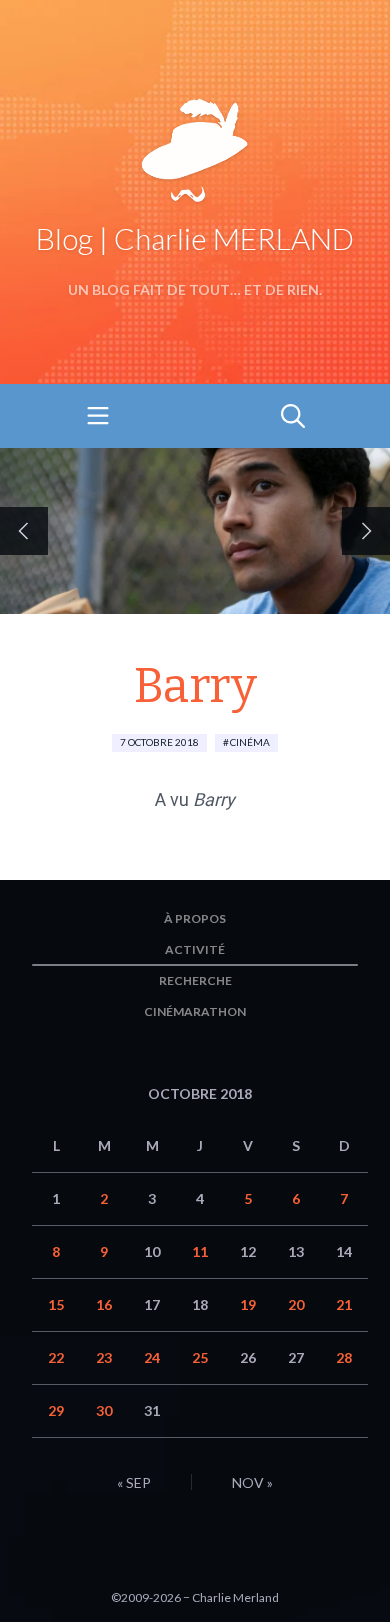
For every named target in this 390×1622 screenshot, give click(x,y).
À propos (195, 918)
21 (344, 1304)
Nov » (252, 1482)
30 (104, 1410)
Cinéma (250, 742)
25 (200, 1357)
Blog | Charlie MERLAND (195, 238)
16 (104, 1304)
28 (344, 1357)
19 (248, 1304)
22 (56, 1357)
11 (200, 1251)
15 (56, 1304)
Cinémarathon (195, 1011)
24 (152, 1357)
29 (56, 1410)
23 (104, 1357)
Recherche (195, 980)
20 (296, 1304)
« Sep (134, 1482)
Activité (195, 949)
